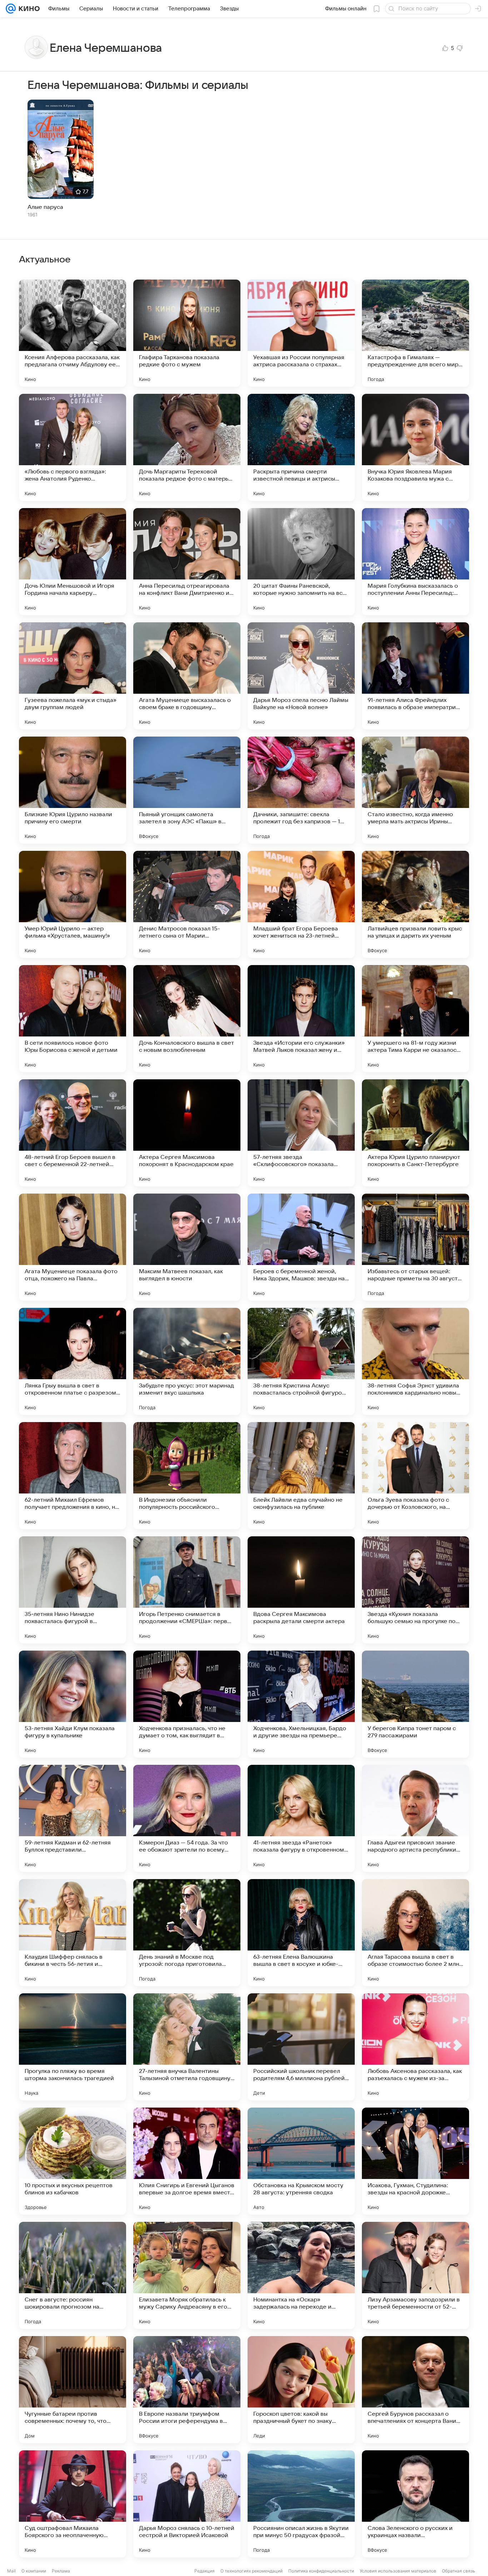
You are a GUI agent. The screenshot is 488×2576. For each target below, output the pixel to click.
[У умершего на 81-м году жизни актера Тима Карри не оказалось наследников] (415, 1019)
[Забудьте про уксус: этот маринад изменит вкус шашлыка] (187, 1361)
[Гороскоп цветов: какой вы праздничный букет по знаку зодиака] (301, 2390)
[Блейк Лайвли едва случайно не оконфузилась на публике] (301, 1476)
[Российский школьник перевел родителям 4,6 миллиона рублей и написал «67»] (301, 2047)
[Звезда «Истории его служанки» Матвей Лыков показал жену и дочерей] (301, 1019)
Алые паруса (45, 207)
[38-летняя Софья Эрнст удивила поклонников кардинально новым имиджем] (415, 1361)
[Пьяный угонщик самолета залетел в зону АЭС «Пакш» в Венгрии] (187, 790)
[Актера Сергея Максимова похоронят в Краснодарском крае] (187, 1133)
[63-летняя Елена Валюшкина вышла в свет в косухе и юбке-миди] (301, 1933)
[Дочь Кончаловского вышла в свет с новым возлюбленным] (187, 1019)
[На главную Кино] (28, 9)
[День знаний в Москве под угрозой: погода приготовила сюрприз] (187, 1933)
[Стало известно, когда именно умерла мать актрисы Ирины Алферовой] (415, 790)
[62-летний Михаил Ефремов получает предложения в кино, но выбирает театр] (73, 1476)
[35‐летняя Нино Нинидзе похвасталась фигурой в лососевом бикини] (73, 1590)
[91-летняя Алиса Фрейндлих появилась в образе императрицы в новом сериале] (415, 676)
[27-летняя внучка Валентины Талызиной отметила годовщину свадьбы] (187, 2047)
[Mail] (11, 9)
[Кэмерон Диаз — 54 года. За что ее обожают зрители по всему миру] (187, 1818)
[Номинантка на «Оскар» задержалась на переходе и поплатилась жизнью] (301, 2275)
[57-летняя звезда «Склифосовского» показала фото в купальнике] (301, 1133)
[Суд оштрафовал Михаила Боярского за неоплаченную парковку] (73, 2504)
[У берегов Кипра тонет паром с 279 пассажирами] (415, 1704)
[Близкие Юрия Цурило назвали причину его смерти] (73, 790)
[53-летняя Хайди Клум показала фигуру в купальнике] (73, 1704)
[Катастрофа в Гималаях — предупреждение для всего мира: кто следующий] (415, 333)
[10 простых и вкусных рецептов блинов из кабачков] (73, 2161)
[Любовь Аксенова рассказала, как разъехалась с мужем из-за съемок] (415, 2047)
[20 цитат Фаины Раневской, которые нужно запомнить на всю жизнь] (301, 562)
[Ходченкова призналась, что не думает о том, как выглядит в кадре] (187, 1704)
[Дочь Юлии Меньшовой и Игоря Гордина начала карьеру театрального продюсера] (73, 562)
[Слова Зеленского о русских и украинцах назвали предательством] (415, 2504)
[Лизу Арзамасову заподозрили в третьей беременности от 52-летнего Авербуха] (415, 2275)
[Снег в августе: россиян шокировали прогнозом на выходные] (73, 2275)
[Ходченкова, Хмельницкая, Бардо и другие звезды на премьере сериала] (301, 1704)
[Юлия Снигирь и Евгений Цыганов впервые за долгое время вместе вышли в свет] (187, 2161)
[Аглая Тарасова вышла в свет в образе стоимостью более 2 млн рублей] (415, 1933)
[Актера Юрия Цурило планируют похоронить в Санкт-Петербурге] (415, 1133)
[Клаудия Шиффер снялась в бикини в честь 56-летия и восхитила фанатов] (73, 1933)
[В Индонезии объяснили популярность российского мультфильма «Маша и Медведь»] (187, 1476)
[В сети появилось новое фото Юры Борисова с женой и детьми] (73, 1019)
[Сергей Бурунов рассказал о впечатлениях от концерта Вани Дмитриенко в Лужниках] (415, 2390)
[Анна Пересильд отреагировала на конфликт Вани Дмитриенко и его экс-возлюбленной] (187, 562)
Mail (11, 2571)
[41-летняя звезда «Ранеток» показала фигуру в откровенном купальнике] (301, 1818)
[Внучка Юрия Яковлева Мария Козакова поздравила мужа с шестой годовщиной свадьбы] (415, 447)
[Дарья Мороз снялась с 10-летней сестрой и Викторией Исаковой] (187, 2504)
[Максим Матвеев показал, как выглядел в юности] (187, 1247)
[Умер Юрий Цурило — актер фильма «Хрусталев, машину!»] (73, 904)
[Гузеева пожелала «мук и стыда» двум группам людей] (73, 676)
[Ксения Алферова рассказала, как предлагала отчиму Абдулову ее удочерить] (73, 333)
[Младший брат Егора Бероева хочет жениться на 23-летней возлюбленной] (301, 904)
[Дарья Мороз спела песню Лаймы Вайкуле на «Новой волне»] (301, 676)
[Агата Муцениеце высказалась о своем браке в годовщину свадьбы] (187, 676)
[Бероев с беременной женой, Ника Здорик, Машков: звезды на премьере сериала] (301, 1247)
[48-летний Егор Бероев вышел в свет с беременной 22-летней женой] (73, 1133)
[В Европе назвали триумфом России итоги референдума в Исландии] (187, 2390)
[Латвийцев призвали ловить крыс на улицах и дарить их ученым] (415, 904)
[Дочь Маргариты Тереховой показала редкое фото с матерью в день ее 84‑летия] (187, 447)
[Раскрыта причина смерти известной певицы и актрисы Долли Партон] (301, 447)
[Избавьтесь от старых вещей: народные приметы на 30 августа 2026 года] (415, 1247)
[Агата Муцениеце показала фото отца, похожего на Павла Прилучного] (73, 1247)
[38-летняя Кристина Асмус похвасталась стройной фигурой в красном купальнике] (301, 1361)
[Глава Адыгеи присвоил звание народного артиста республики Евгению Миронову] (415, 1818)
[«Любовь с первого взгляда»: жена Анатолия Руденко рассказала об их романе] (73, 447)
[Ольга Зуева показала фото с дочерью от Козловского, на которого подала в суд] (415, 1476)
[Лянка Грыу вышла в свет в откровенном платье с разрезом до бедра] (73, 1361)
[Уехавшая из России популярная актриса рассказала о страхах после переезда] (301, 333)
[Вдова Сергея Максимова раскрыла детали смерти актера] (301, 1590)
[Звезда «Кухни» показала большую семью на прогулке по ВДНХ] (415, 1590)
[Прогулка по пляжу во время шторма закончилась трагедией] (73, 2047)
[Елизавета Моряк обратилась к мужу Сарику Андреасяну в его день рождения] (187, 2275)
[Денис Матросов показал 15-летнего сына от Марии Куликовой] (187, 904)
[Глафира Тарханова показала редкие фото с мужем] (187, 333)
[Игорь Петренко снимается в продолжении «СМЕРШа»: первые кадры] (187, 1590)
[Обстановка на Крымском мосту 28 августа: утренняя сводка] (301, 2161)
